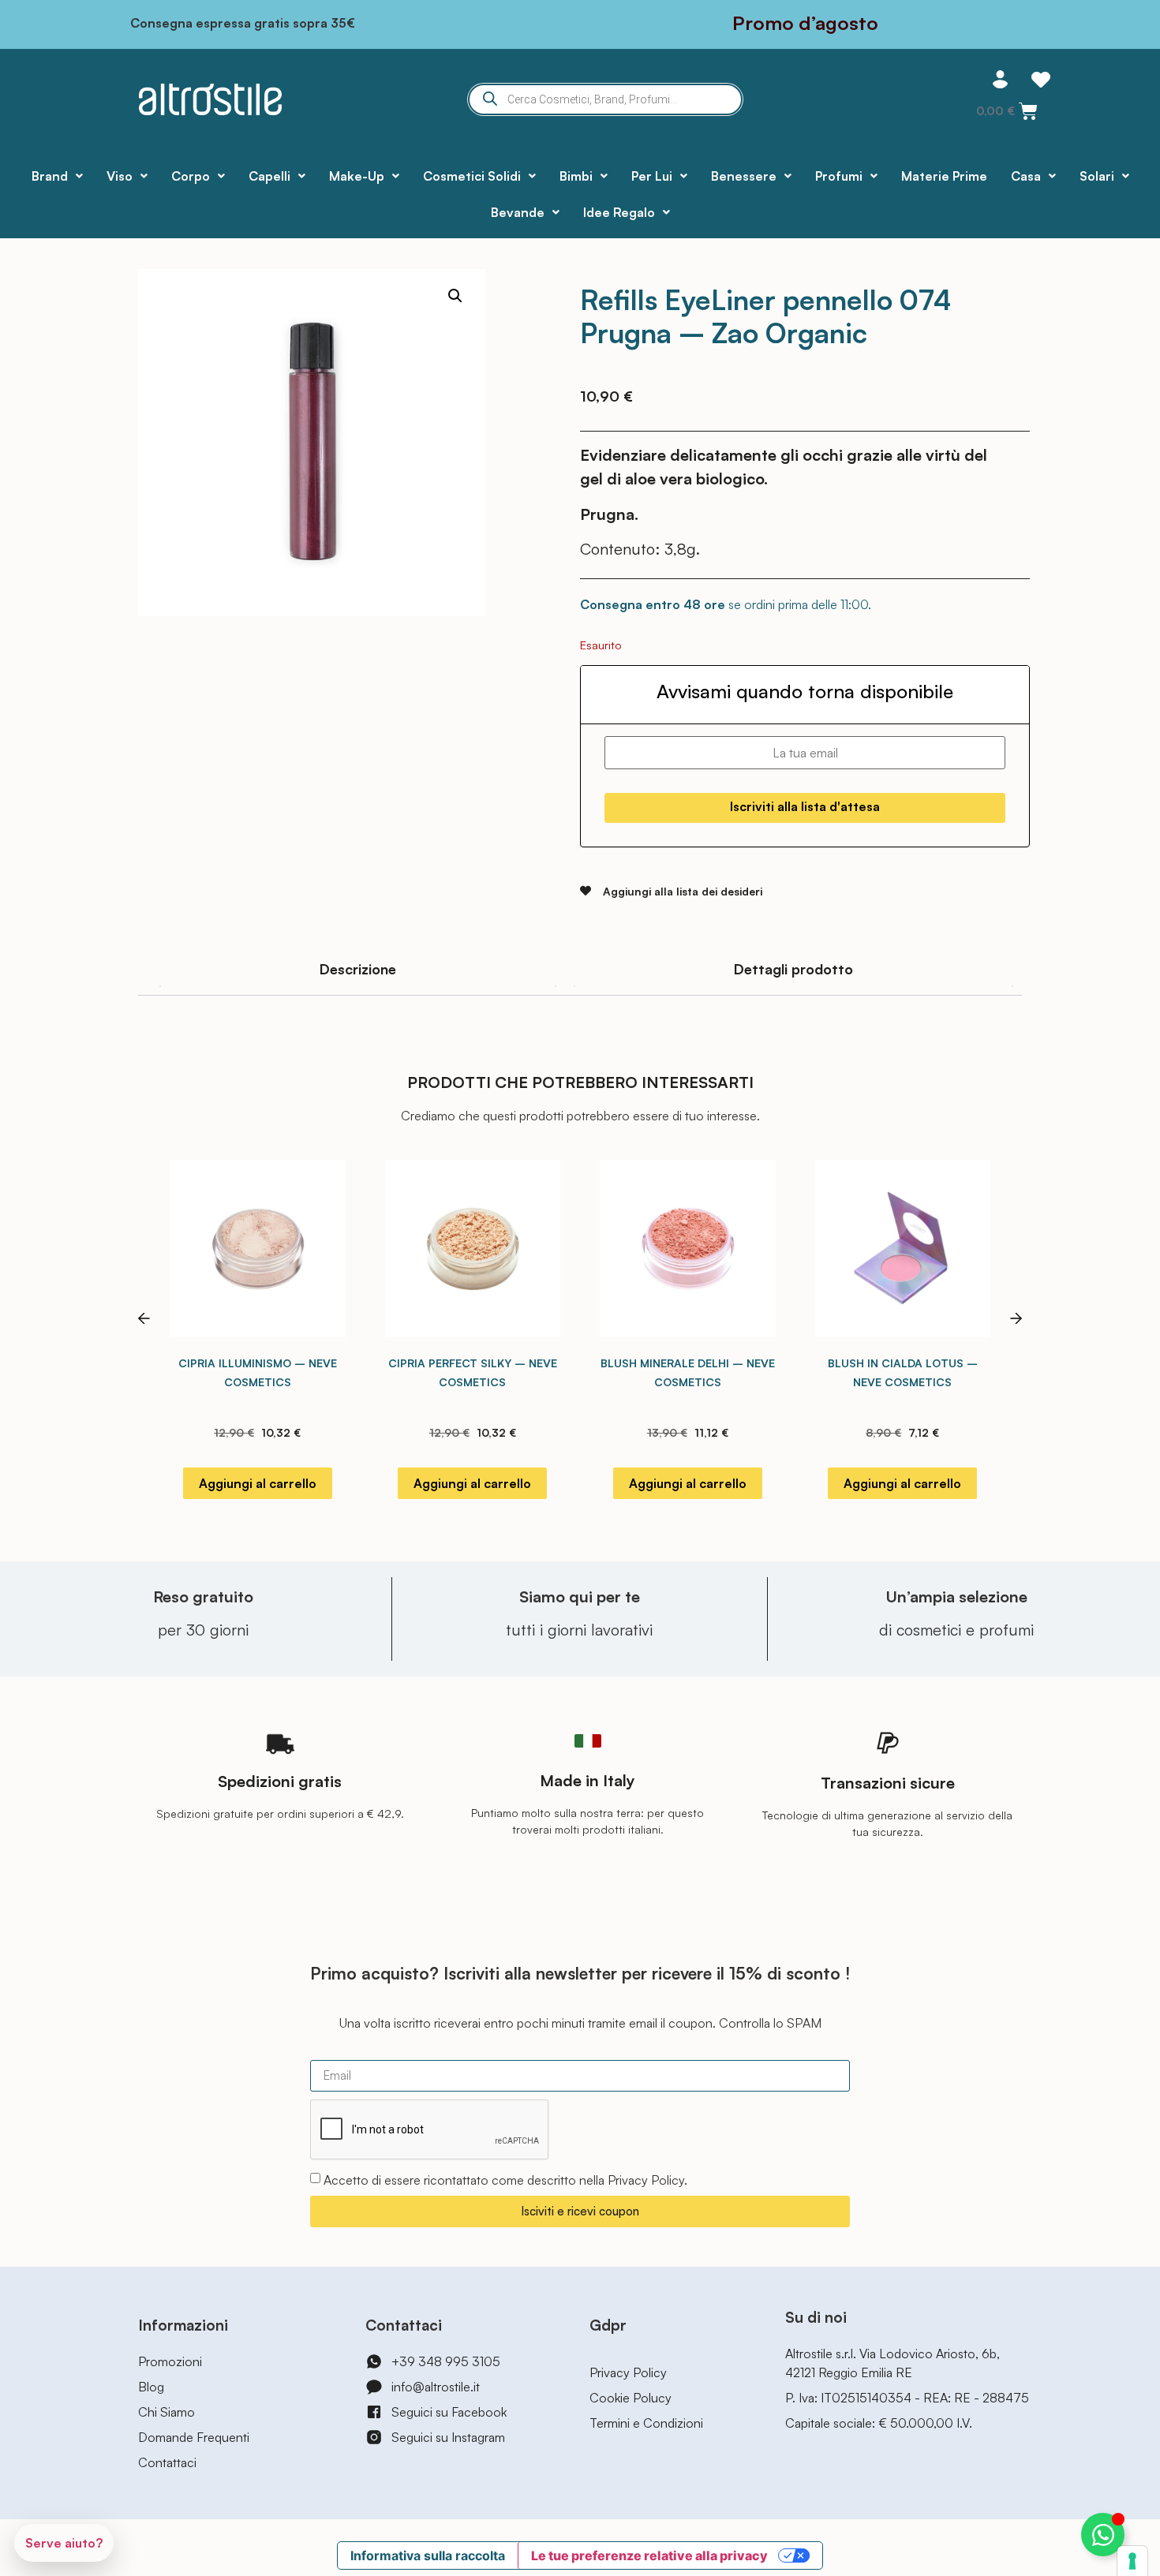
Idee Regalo (619, 212)
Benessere (744, 176)
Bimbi (576, 176)
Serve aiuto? (64, 2543)
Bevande (518, 212)
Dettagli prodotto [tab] (793, 969)
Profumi (839, 176)
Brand (50, 176)
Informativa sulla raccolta (428, 2555)
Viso (120, 176)
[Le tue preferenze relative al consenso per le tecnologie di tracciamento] (1132, 2561)
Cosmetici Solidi (472, 176)
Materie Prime (944, 176)
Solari (1097, 176)
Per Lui (652, 176)
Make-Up (357, 176)
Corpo (191, 176)
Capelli (269, 176)
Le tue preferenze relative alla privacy (649, 2555)
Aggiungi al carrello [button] (258, 1483)
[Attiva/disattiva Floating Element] (1103, 2535)
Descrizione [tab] (358, 969)
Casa (1026, 176)
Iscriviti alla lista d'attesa (805, 806)
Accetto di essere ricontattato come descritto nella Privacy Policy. (505, 2180)
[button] (455, 296)
